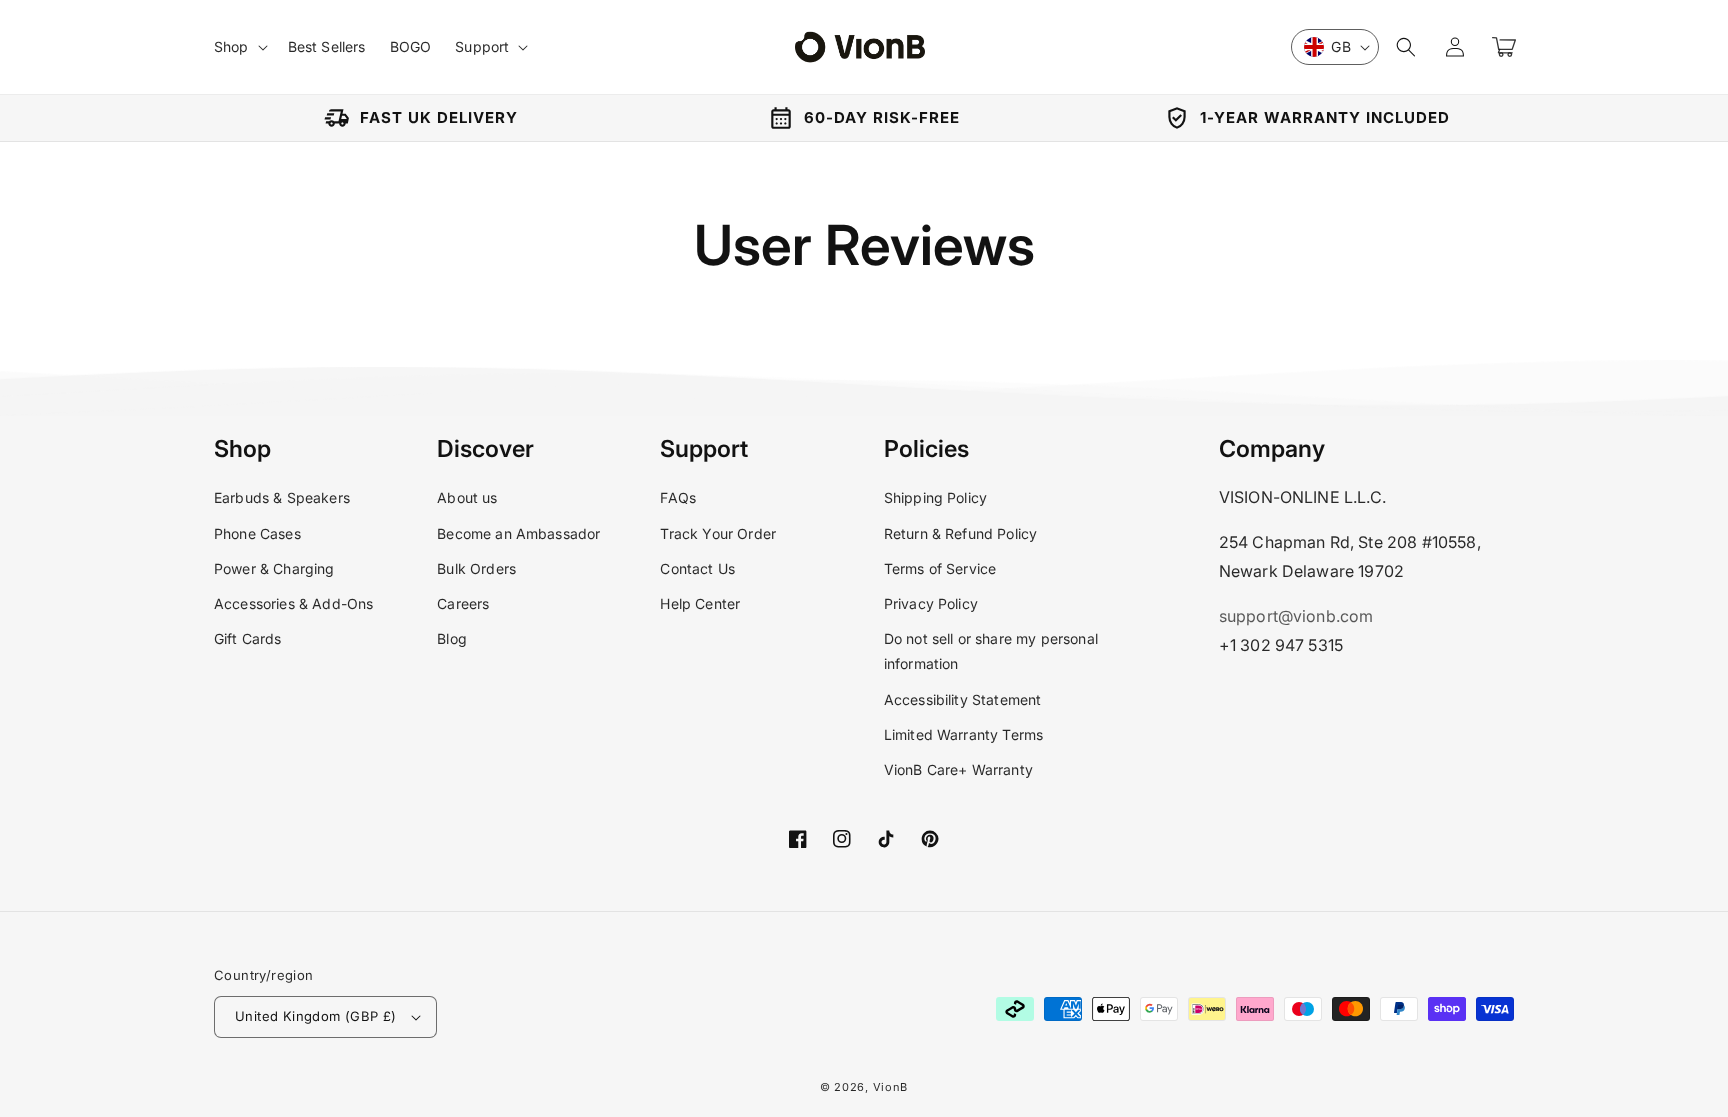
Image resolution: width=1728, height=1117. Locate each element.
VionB (891, 1087)
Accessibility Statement (963, 699)
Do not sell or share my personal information (991, 651)
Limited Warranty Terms (964, 734)
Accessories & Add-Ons (293, 603)
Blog (452, 638)
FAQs (678, 497)
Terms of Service (940, 568)
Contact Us (697, 568)
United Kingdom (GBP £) (316, 1016)
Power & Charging (274, 568)
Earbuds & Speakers (282, 497)
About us (467, 497)
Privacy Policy (931, 603)
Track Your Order (718, 533)
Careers (463, 603)
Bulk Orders (476, 568)
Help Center (700, 603)
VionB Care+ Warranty (958, 769)
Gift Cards (248, 638)
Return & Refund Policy (961, 533)
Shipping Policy (935, 497)
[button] (1406, 47)
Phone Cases (257, 533)
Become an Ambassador (518, 533)
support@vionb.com (1296, 616)
